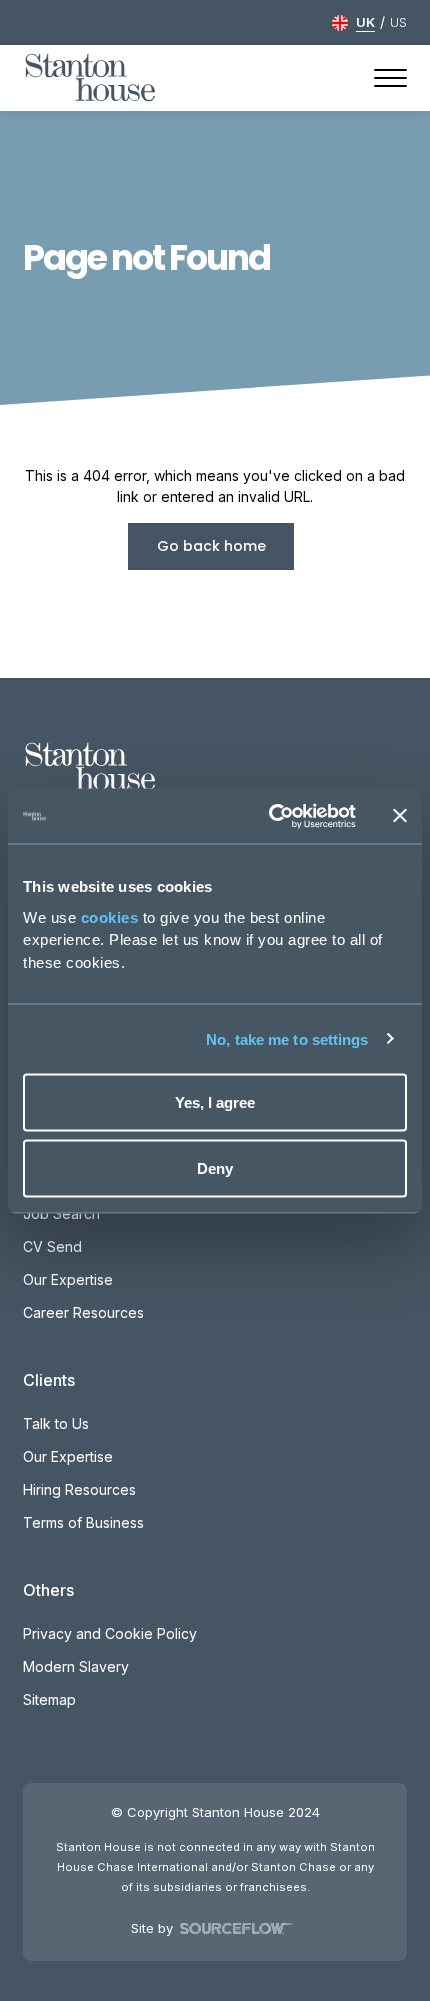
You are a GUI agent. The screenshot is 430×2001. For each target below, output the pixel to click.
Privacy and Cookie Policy (110, 1633)
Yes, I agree (215, 1102)
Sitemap (49, 1699)
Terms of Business (83, 1522)
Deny (215, 1167)
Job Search (61, 1213)
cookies (110, 916)
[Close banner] (400, 816)
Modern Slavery (76, 1666)
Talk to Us (56, 1423)
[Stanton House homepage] (90, 78)
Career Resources (83, 1312)
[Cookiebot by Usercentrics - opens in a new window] (270, 816)
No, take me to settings (287, 1038)
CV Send (52, 1246)
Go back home (211, 546)
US (398, 22)
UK (365, 22)
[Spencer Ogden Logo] (90, 765)
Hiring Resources (79, 1489)
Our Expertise (68, 1279)
